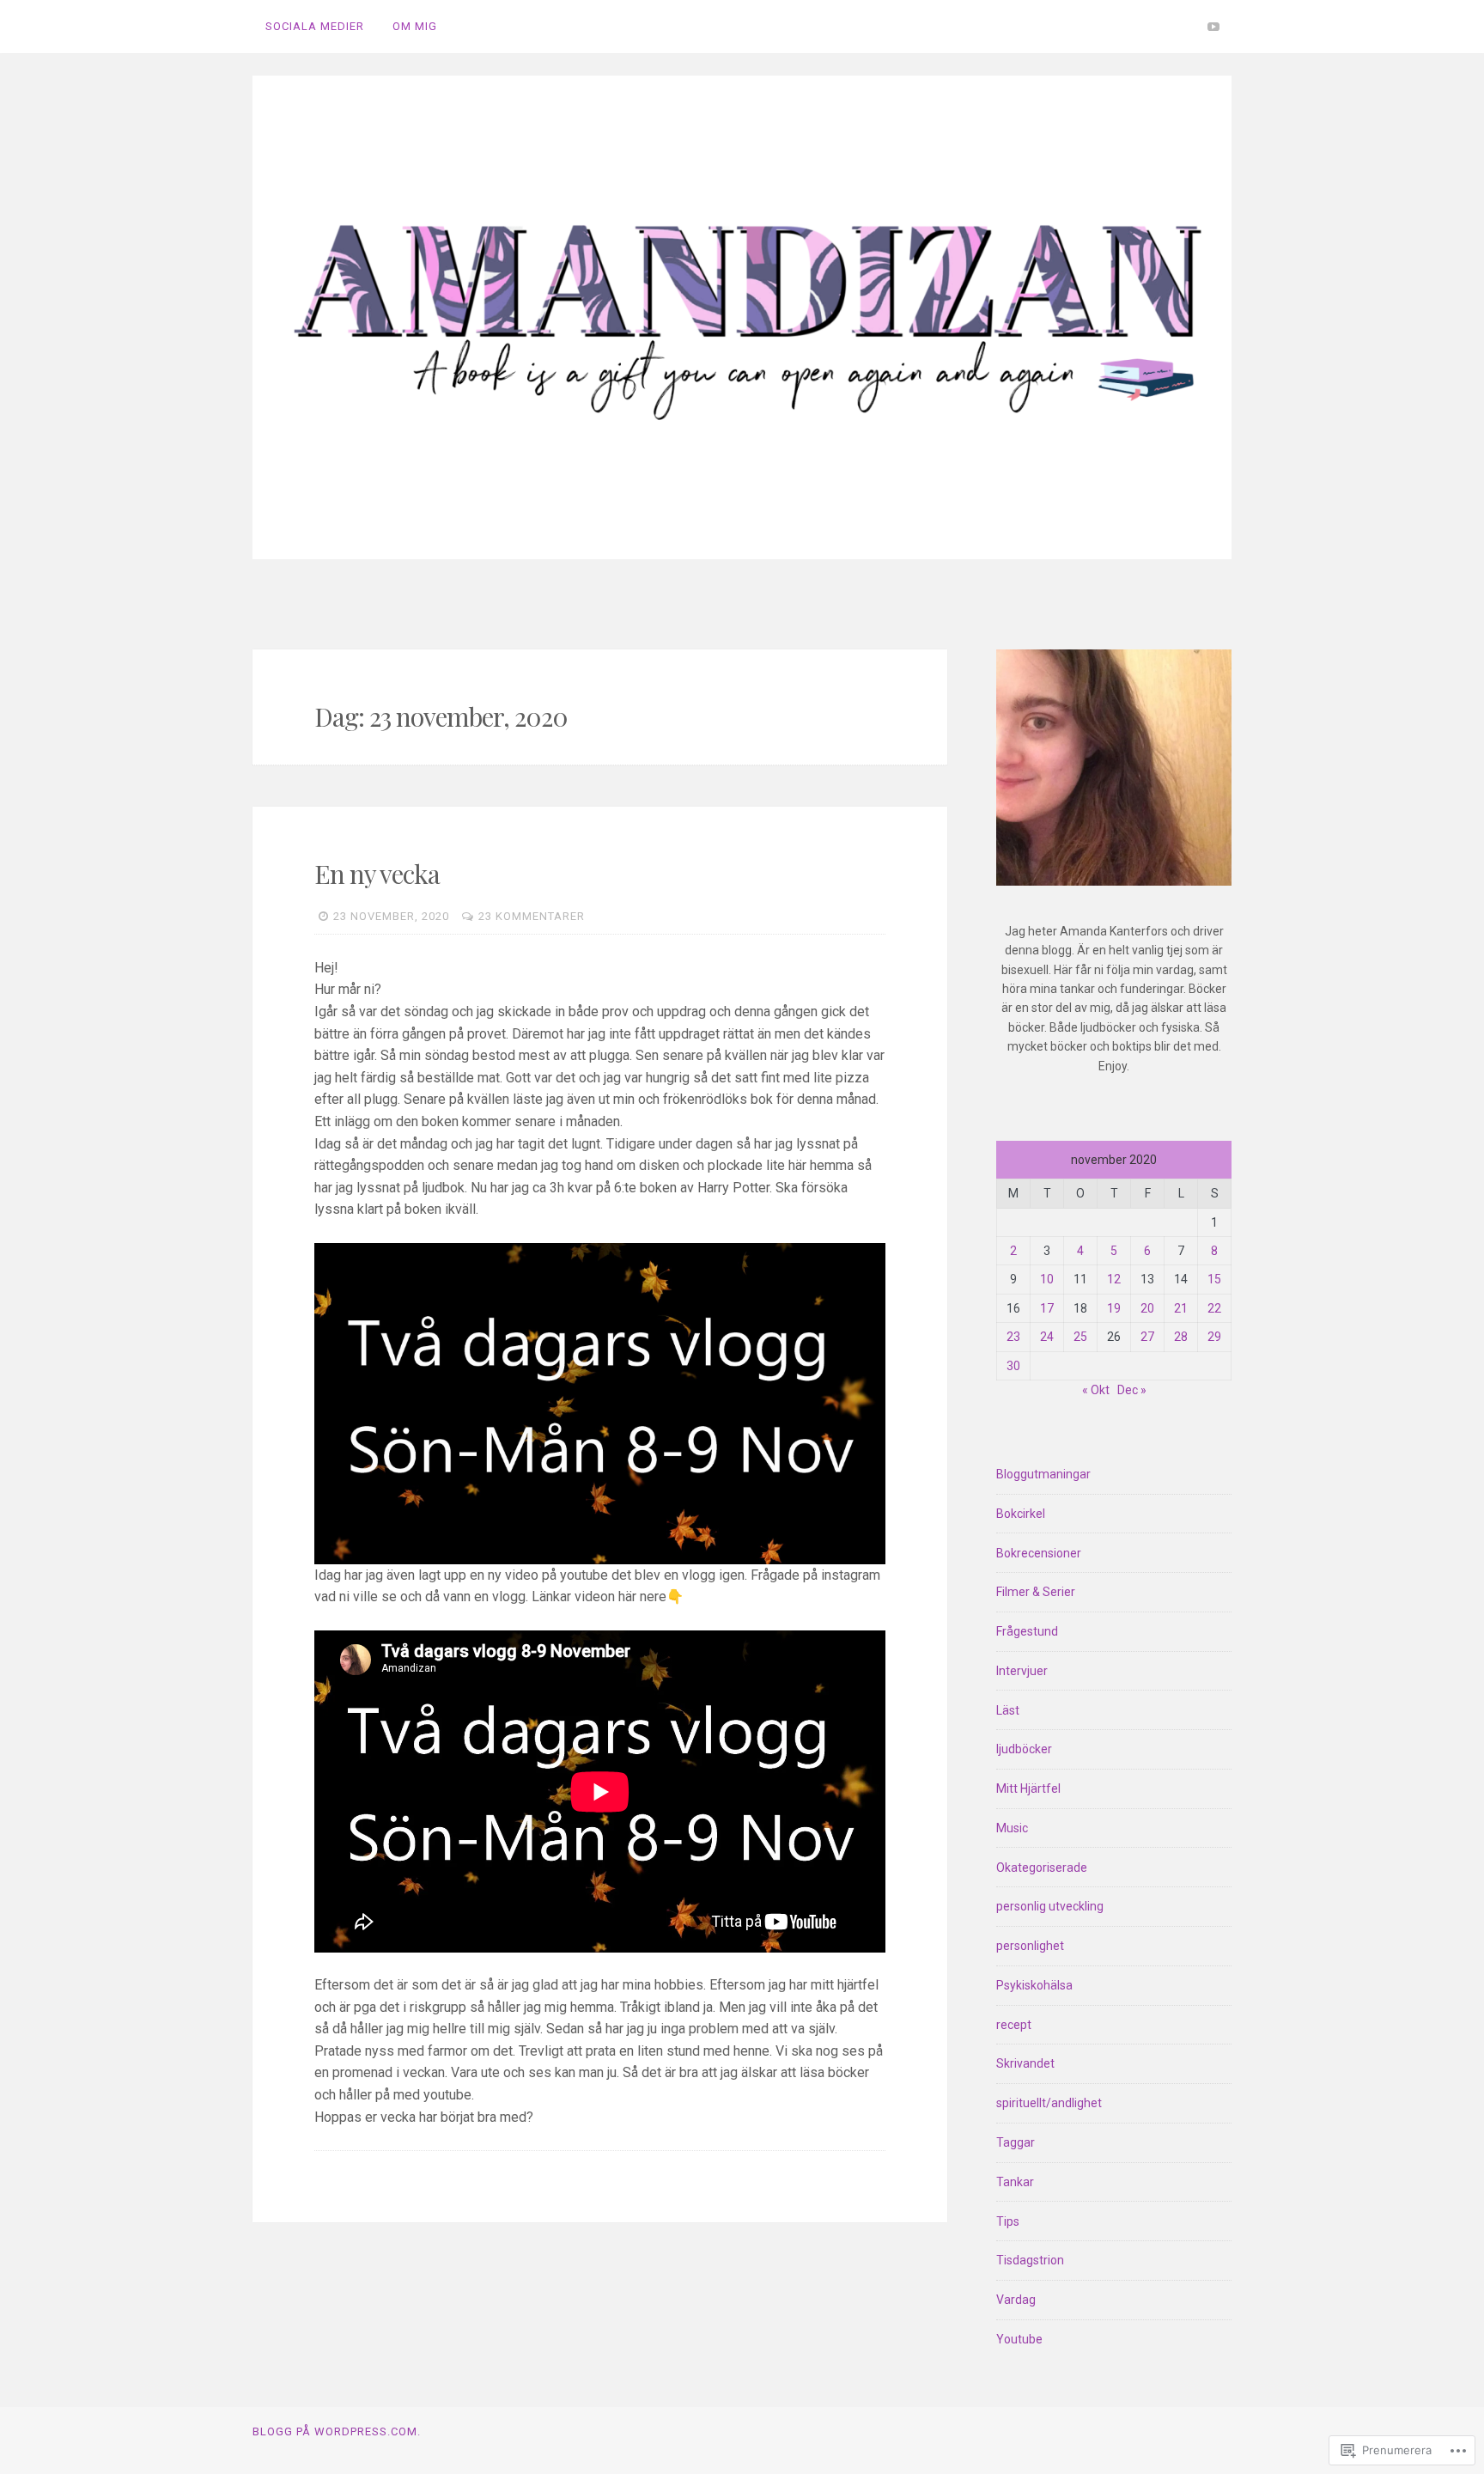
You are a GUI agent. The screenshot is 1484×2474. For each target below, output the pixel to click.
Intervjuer (1022, 1671)
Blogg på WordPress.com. (337, 2431)
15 (1214, 1279)
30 (1013, 1366)
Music (1012, 1828)
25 (1080, 1337)
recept (1014, 2025)
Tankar (1015, 2182)
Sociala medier (315, 26)
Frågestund (1027, 1631)
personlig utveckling (1050, 1906)
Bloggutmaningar (1043, 1474)
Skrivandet (1025, 2063)
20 (1147, 1308)
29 (1214, 1337)
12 (1114, 1279)
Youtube (1019, 2339)
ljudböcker (1024, 1749)
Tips (1008, 2221)
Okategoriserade (1042, 1868)
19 (1114, 1308)
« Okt (1096, 1390)
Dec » (1132, 1390)
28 (1181, 1337)
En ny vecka (377, 874)
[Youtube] (1213, 27)
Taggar (1016, 2142)
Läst (1008, 1710)
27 (1147, 1337)
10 (1047, 1279)
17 (1047, 1308)
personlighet (1030, 1946)
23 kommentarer (532, 916)
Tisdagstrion (1030, 2260)
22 (1214, 1308)
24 (1047, 1337)
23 (1013, 1337)
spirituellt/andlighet (1049, 2103)
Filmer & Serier (1036, 1592)
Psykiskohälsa (1034, 1985)
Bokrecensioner (1039, 1553)
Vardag (1016, 2300)
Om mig (415, 26)
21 (1181, 1308)
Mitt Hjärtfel (1028, 1788)
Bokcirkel (1021, 1514)
